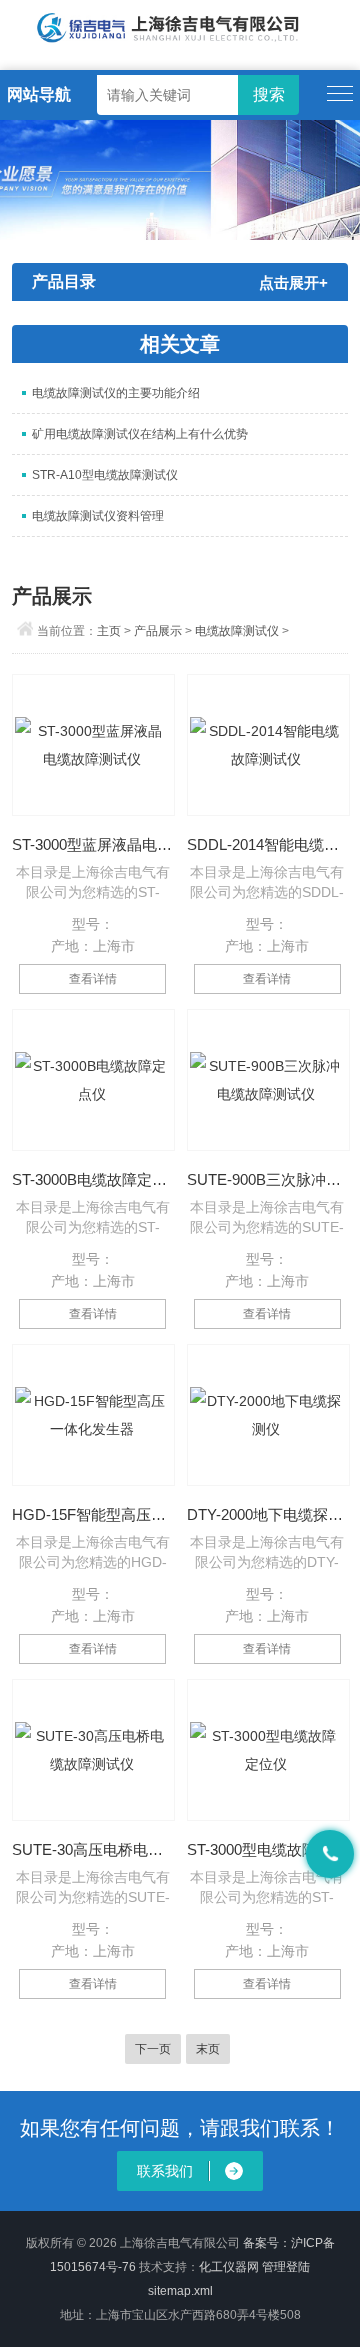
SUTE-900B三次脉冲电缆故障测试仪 (267, 1179)
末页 (208, 2049)
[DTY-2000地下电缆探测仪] (268, 1415)
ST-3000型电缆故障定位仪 (267, 1849)
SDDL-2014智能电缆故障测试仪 (267, 844)
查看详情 (93, 979)
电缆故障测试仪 (237, 631)
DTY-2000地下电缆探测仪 (267, 1514)
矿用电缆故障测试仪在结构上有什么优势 (140, 434)
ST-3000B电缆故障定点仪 (92, 1179)
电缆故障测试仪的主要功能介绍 (116, 393)
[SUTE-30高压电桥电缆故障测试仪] (93, 1750)
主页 (109, 631)
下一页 (153, 2049)
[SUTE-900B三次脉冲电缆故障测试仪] (268, 1080)
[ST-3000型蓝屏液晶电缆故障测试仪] (93, 745)
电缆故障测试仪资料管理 (98, 516)
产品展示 (158, 631)
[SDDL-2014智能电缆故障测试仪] (268, 745)
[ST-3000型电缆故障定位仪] (268, 1750)
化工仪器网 (229, 2267)
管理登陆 (286, 2267)
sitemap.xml (180, 2291)
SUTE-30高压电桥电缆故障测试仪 (92, 1849)
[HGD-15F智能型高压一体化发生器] (93, 1415)
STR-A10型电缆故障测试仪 (105, 475)
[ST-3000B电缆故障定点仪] (93, 1080)
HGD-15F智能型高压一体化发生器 (92, 1514)
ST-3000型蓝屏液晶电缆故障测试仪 (92, 844)
